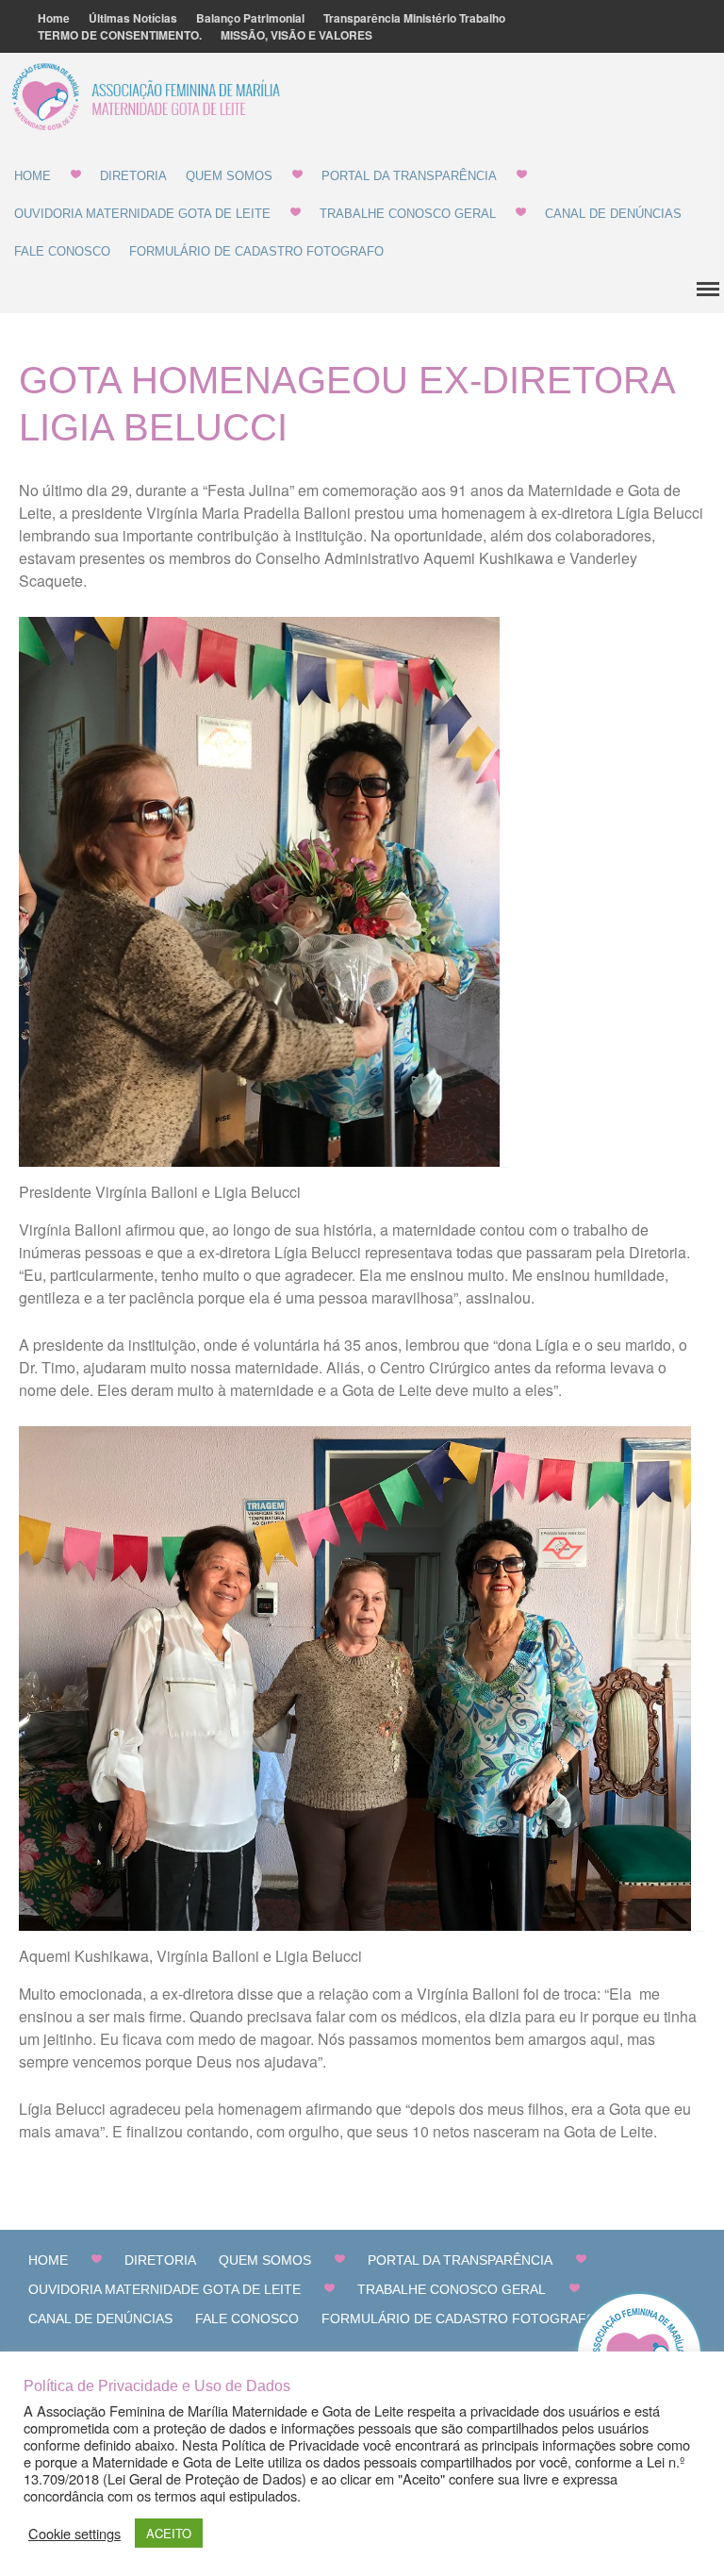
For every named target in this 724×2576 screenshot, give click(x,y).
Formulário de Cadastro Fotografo (256, 251)
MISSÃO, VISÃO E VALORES (296, 35)
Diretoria (133, 176)
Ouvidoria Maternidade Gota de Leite (142, 214)
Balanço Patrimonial (250, 18)
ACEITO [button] (169, 2533)
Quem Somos (229, 176)
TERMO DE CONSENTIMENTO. (120, 35)
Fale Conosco (62, 251)
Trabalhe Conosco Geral (408, 214)
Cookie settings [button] (74, 2534)
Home (54, 18)
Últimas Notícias (133, 18)
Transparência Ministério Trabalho (414, 18)
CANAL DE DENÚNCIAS (613, 214)
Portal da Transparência (409, 176)
